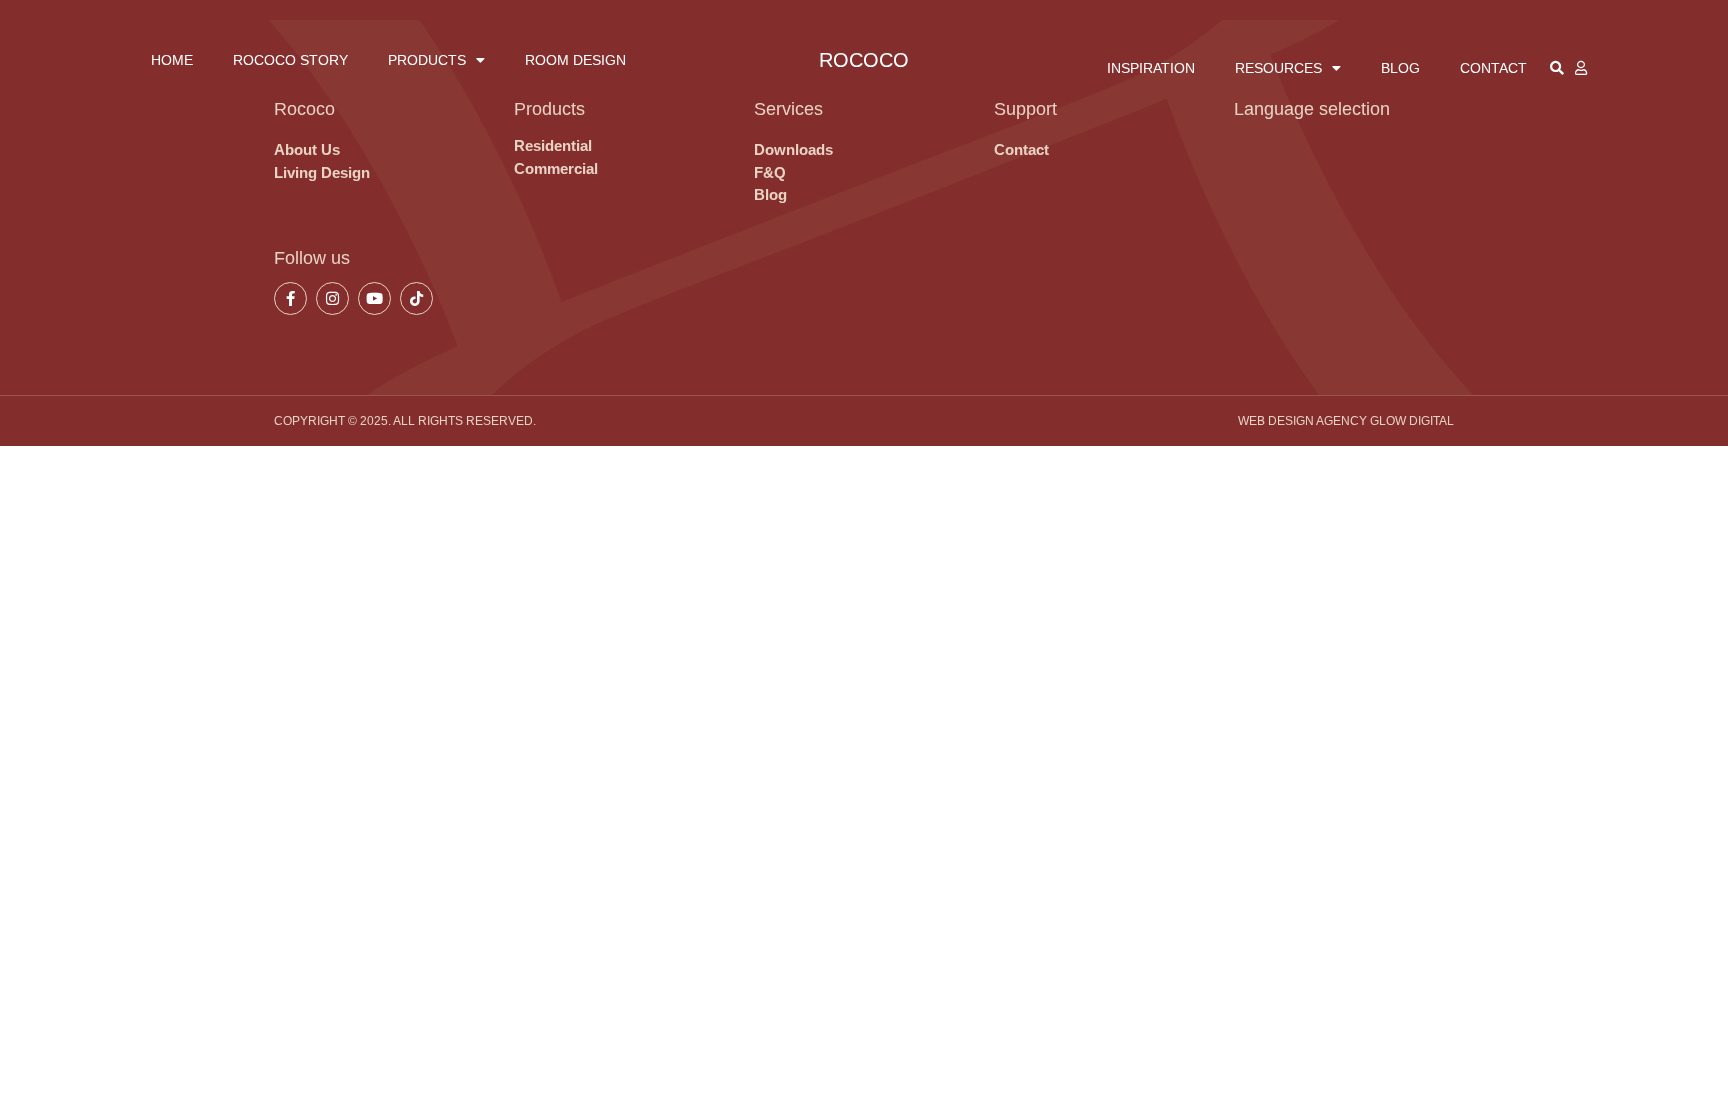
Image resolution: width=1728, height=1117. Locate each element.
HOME (172, 60)
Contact (1493, 68)
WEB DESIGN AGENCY (1302, 421)
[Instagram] (332, 298)
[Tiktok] (416, 298)
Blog (1400, 68)
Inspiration (1151, 68)
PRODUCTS (427, 60)
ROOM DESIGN (575, 60)
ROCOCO (864, 60)
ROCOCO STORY (290, 60)
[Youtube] (374, 298)
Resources (1278, 68)
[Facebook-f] (290, 298)
